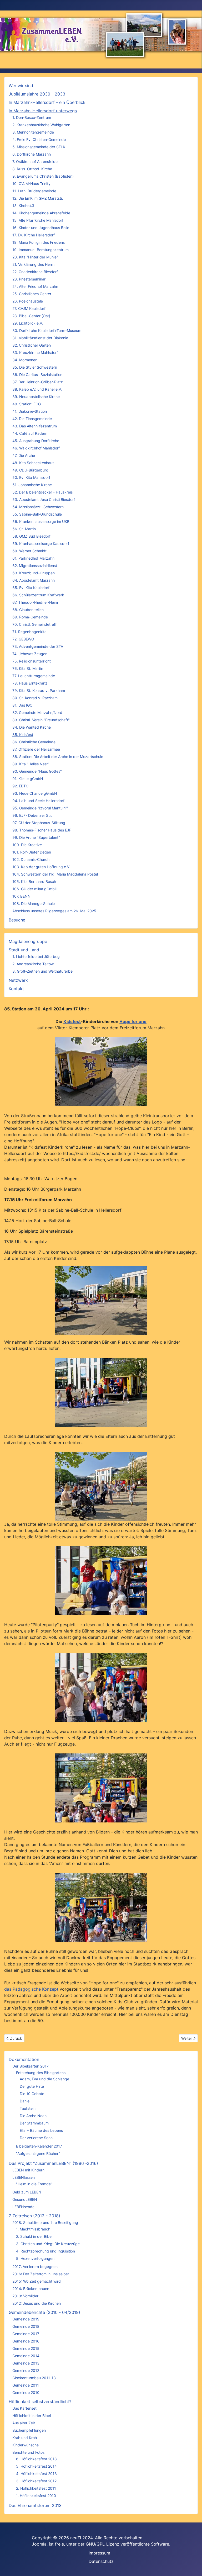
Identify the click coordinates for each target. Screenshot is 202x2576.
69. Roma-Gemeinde (30, 617)
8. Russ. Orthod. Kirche (32, 169)
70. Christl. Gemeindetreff (34, 624)
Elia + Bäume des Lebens (41, 2130)
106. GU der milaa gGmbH (35, 889)
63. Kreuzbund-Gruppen (34, 573)
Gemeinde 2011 (26, 2385)
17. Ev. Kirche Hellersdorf (34, 235)
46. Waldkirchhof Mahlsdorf (36, 448)
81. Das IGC (22, 705)
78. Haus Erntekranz (30, 683)
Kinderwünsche (26, 2445)
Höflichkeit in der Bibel (32, 2416)
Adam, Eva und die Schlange (44, 2079)
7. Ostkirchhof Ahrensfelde (35, 161)
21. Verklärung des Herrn (33, 264)
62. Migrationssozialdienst (35, 566)
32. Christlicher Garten (32, 345)
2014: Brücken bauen (31, 2289)
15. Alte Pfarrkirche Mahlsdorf (38, 220)
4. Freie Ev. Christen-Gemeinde (39, 139)
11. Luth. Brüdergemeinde (34, 191)
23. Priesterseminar (29, 279)
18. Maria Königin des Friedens (39, 242)
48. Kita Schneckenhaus (33, 463)
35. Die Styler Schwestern (35, 367)
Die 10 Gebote (32, 2094)
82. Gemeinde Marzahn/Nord (37, 712)
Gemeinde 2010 (26, 2392)
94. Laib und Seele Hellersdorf (38, 801)
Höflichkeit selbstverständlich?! (40, 2402)
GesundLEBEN (25, 2199)
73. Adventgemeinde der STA (38, 646)
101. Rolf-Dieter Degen (32, 852)
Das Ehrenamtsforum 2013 (35, 2505)
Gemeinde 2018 (26, 2326)
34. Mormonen (25, 360)
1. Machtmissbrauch (33, 2229)
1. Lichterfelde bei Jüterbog (36, 956)
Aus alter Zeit (24, 2423)
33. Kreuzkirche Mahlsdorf (35, 353)
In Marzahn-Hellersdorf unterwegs (43, 111)
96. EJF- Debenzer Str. (32, 815)
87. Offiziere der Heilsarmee (36, 749)
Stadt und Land (24, 950)
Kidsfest (72, 1021)
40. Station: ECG (27, 404)
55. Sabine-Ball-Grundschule (37, 514)
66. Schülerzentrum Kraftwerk (38, 595)
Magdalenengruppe (28, 941)
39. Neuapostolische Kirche (36, 397)
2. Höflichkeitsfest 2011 (36, 2488)
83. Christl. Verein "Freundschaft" (41, 720)
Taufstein (28, 2108)
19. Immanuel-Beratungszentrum (41, 250)
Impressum (99, 2553)
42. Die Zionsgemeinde (32, 419)
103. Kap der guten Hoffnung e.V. (41, 867)
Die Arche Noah (33, 2116)
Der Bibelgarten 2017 (31, 2066)
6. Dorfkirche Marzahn (32, 154)
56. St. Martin (24, 529)
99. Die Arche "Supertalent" (36, 837)
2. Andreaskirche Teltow (33, 964)
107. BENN (21, 896)
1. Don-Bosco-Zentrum (32, 117)
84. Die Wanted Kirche (32, 727)
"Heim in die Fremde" (34, 2184)
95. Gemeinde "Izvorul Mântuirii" (40, 808)
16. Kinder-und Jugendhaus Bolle (41, 228)
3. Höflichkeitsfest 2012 (36, 2481)
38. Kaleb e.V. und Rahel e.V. (37, 389)
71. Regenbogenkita (29, 632)
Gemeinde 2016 (26, 2341)
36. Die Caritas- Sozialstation (37, 375)
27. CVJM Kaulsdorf (29, 308)
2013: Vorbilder (25, 2296)
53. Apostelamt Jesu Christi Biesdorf (44, 499)
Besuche (17, 920)
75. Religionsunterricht (32, 661)
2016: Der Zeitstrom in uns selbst (41, 2274)
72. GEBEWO (23, 639)
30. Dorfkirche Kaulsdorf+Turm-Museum (47, 330)
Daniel (25, 2101)
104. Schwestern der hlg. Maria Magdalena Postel (55, 874)
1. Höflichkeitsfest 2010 (36, 2496)
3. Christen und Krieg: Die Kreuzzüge (48, 2244)
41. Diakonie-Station (30, 411)
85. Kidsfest (23, 735)
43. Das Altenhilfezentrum (35, 426)
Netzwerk (18, 980)
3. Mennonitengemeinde (33, 132)
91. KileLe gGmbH (28, 779)
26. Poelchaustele (28, 301)
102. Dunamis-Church (31, 859)
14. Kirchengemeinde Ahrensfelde (41, 213)
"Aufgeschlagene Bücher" (38, 2153)
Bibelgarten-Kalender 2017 (39, 2146)
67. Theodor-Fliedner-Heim (35, 602)
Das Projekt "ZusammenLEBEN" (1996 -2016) (53, 2163)
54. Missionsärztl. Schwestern (38, 507)
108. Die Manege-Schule (34, 903)
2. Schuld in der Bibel (34, 2236)
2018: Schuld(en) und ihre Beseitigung (45, 2222)
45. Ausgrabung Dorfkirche (36, 441)
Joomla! (40, 2544)
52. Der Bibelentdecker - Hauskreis (42, 492)
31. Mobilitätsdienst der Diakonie (40, 338)
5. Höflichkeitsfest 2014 (36, 2466)
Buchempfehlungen (29, 2430)
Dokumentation (24, 2059)
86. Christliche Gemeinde (34, 742)
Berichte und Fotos (28, 2452)
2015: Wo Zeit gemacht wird (37, 2281)
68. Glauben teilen (28, 610)
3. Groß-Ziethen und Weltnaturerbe (42, 971)
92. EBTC (20, 786)
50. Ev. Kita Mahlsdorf (31, 477)
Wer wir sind (21, 86)
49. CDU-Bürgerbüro (30, 470)
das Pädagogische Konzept (32, 1989)
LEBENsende (23, 2207)
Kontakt (16, 989)
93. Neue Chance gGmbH (35, 793)
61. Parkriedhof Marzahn (33, 558)
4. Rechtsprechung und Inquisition (46, 2251)
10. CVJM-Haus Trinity (31, 184)
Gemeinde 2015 (26, 2348)
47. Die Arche (24, 455)
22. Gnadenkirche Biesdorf (35, 272)
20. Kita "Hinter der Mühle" (35, 257)
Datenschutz (101, 2561)
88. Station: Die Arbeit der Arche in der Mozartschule (58, 757)
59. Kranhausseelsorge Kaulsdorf (41, 544)
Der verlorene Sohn (36, 2138)
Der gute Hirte (32, 2086)
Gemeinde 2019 (26, 2319)
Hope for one (133, 1021)
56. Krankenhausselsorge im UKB (41, 521)
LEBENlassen (24, 2177)
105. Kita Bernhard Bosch (34, 881)
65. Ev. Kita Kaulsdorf (31, 588)
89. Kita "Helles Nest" (31, 764)
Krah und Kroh (25, 2438)
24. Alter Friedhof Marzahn (35, 286)
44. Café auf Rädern (30, 433)
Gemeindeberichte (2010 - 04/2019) (44, 2312)
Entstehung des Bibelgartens (41, 2073)
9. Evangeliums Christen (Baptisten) (43, 176)
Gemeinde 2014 (26, 2356)
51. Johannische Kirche (32, 485)
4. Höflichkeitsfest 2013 (36, 2474)
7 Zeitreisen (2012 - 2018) (34, 2216)
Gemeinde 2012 (26, 2370)
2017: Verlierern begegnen (35, 2267)
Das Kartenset (24, 2408)
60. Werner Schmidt (29, 551)
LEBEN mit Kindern (28, 2170)
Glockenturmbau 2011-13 (34, 2378)
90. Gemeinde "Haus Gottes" (37, 771)
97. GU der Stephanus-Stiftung (39, 823)
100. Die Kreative (27, 845)
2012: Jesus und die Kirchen (37, 2303)
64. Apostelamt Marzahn (34, 580)
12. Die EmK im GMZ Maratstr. (38, 198)
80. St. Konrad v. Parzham (35, 698)
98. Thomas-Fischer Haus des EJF (42, 830)
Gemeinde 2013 (26, 2363)
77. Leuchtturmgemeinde (34, 676)
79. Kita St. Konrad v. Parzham (39, 690)
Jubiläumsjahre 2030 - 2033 (37, 94)
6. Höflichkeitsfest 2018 (36, 2459)
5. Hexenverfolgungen (35, 2258)
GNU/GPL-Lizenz (102, 2544)
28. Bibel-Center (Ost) (31, 316)
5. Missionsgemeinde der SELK (39, 147)
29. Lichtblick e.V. (28, 323)
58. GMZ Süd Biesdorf (31, 536)
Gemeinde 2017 (26, 2334)
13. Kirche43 (23, 206)
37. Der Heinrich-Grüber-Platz (38, 382)
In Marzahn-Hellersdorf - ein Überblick (47, 102)
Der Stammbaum (34, 2123)
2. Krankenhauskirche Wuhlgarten (41, 125)
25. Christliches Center (32, 294)
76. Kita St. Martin (28, 668)
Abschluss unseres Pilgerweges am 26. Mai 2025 (54, 911)
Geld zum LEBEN (27, 2192)
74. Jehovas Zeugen (30, 654)
